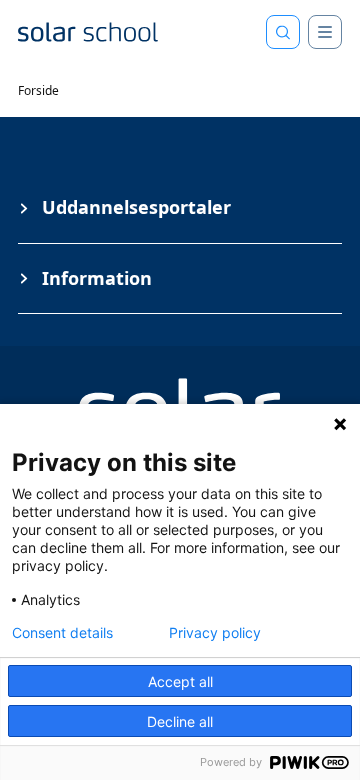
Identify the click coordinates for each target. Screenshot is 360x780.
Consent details (62, 633)
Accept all (180, 681)
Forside (38, 90)
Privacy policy (215, 633)
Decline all (180, 721)
